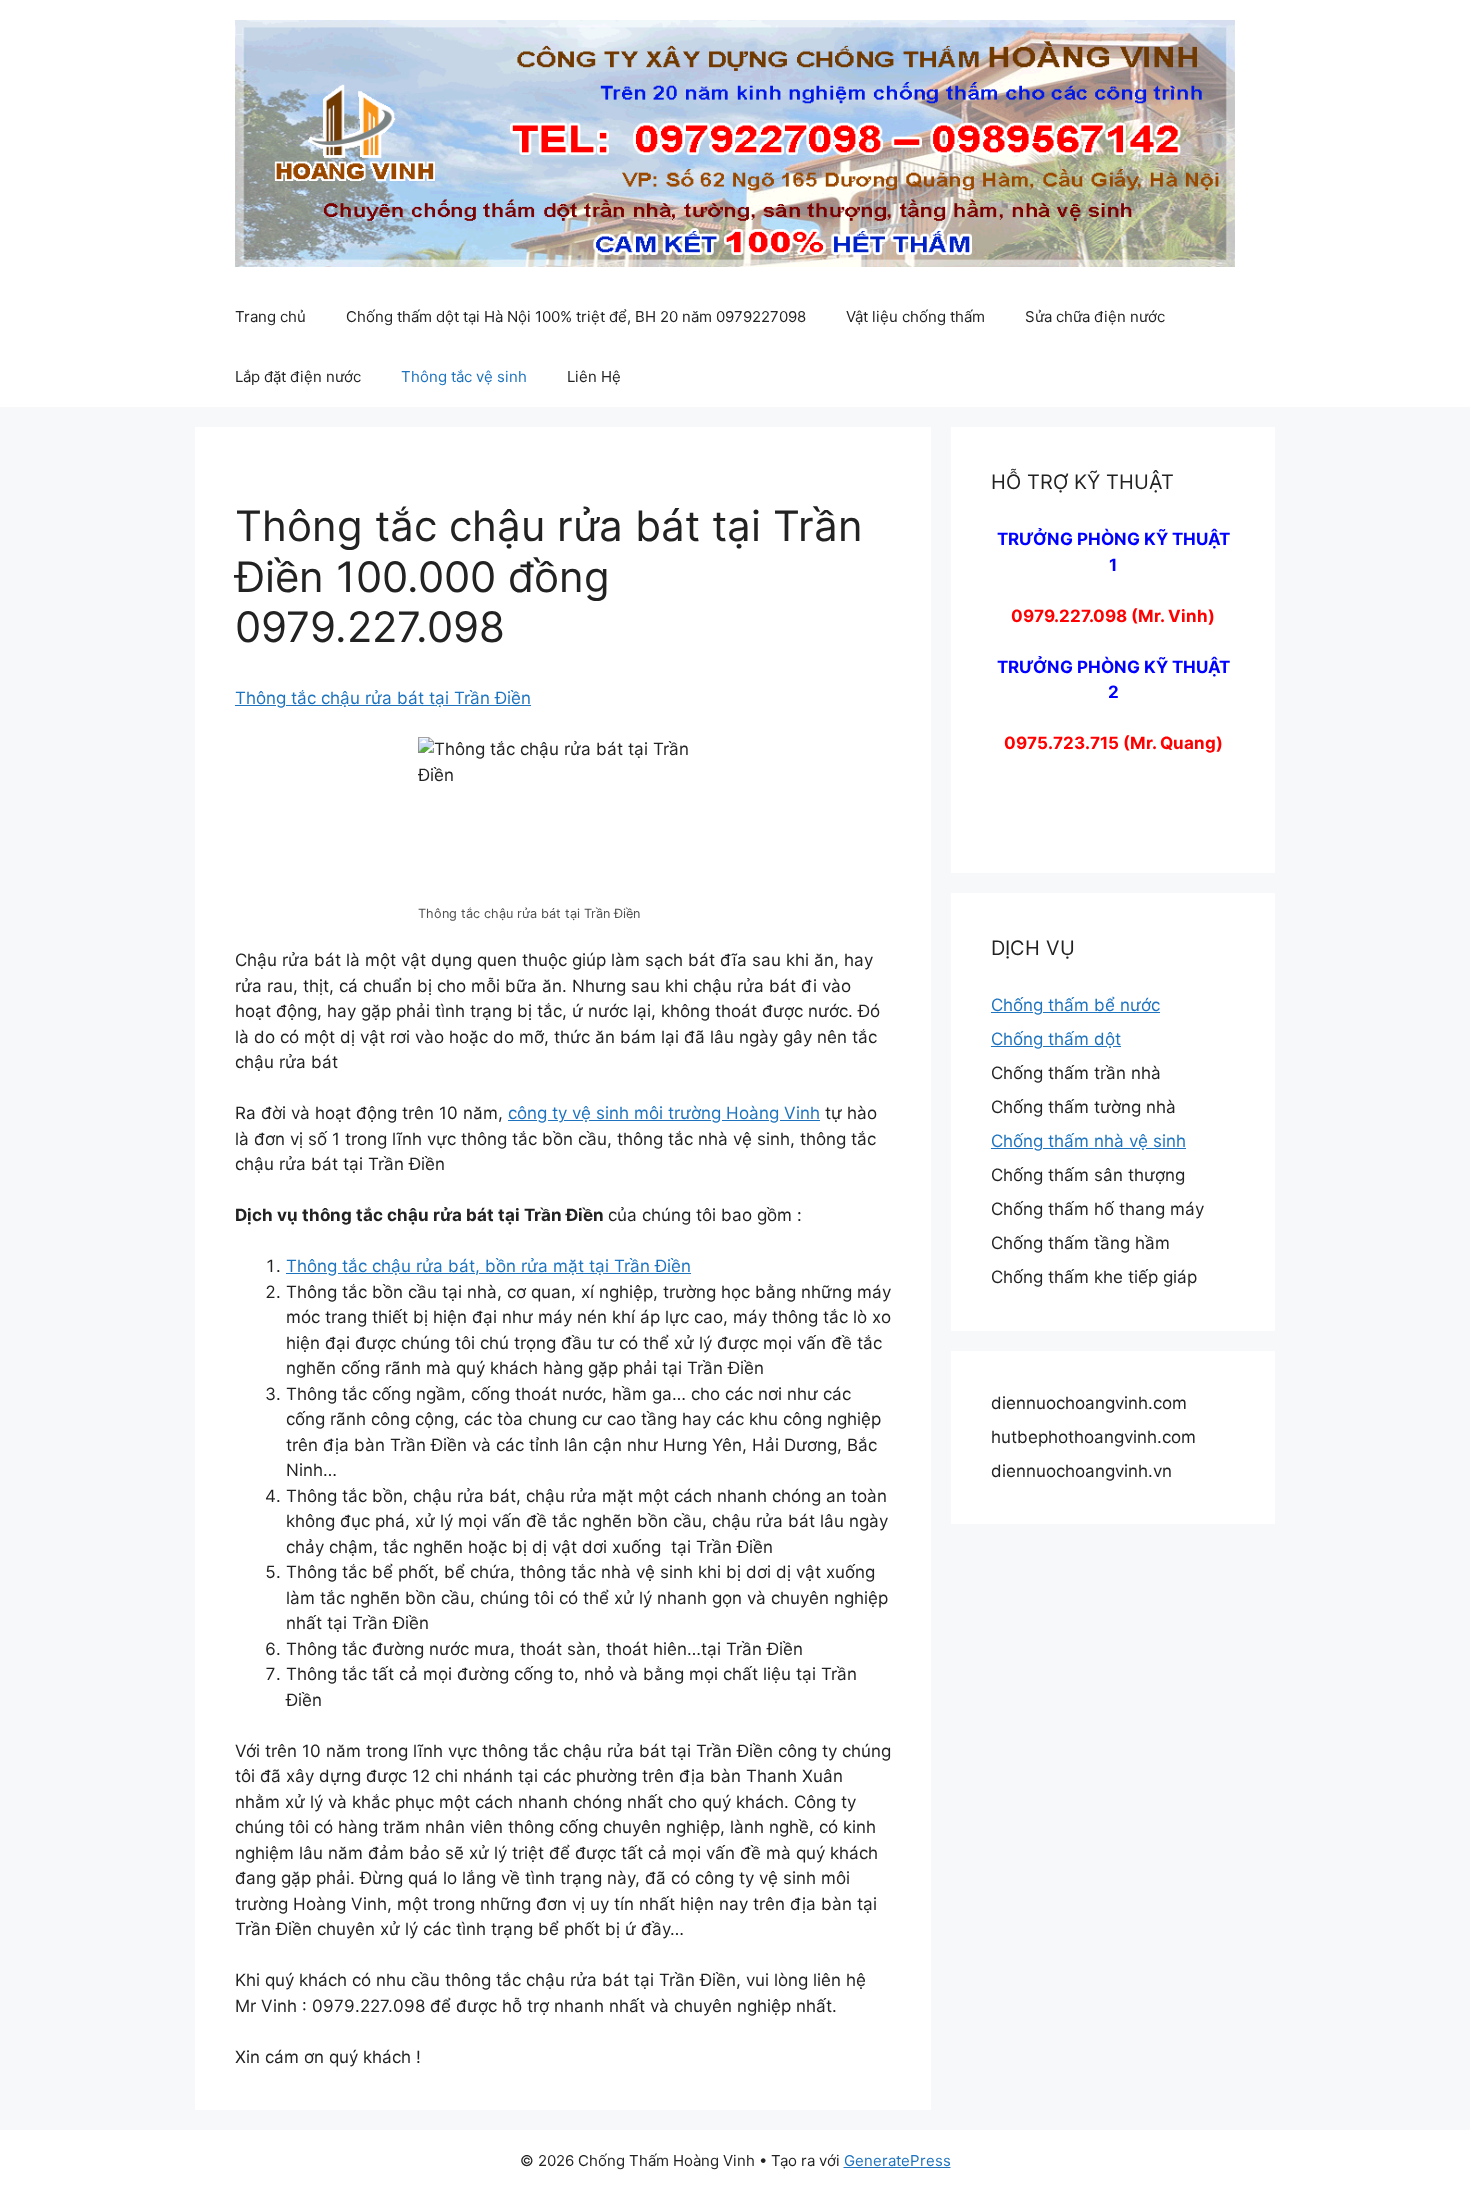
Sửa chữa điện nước (1095, 316)
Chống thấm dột (1056, 1039)
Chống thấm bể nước (1075, 1005)
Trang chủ (270, 316)
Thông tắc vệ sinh (464, 376)
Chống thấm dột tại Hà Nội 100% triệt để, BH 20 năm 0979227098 (576, 316)
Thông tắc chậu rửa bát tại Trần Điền (383, 698)
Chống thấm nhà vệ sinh (1088, 1141)
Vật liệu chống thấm (915, 316)
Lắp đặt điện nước (298, 376)
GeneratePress (897, 2160)
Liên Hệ (594, 376)
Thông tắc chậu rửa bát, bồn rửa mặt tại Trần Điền (488, 1266)
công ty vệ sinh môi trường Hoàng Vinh (664, 1113)
